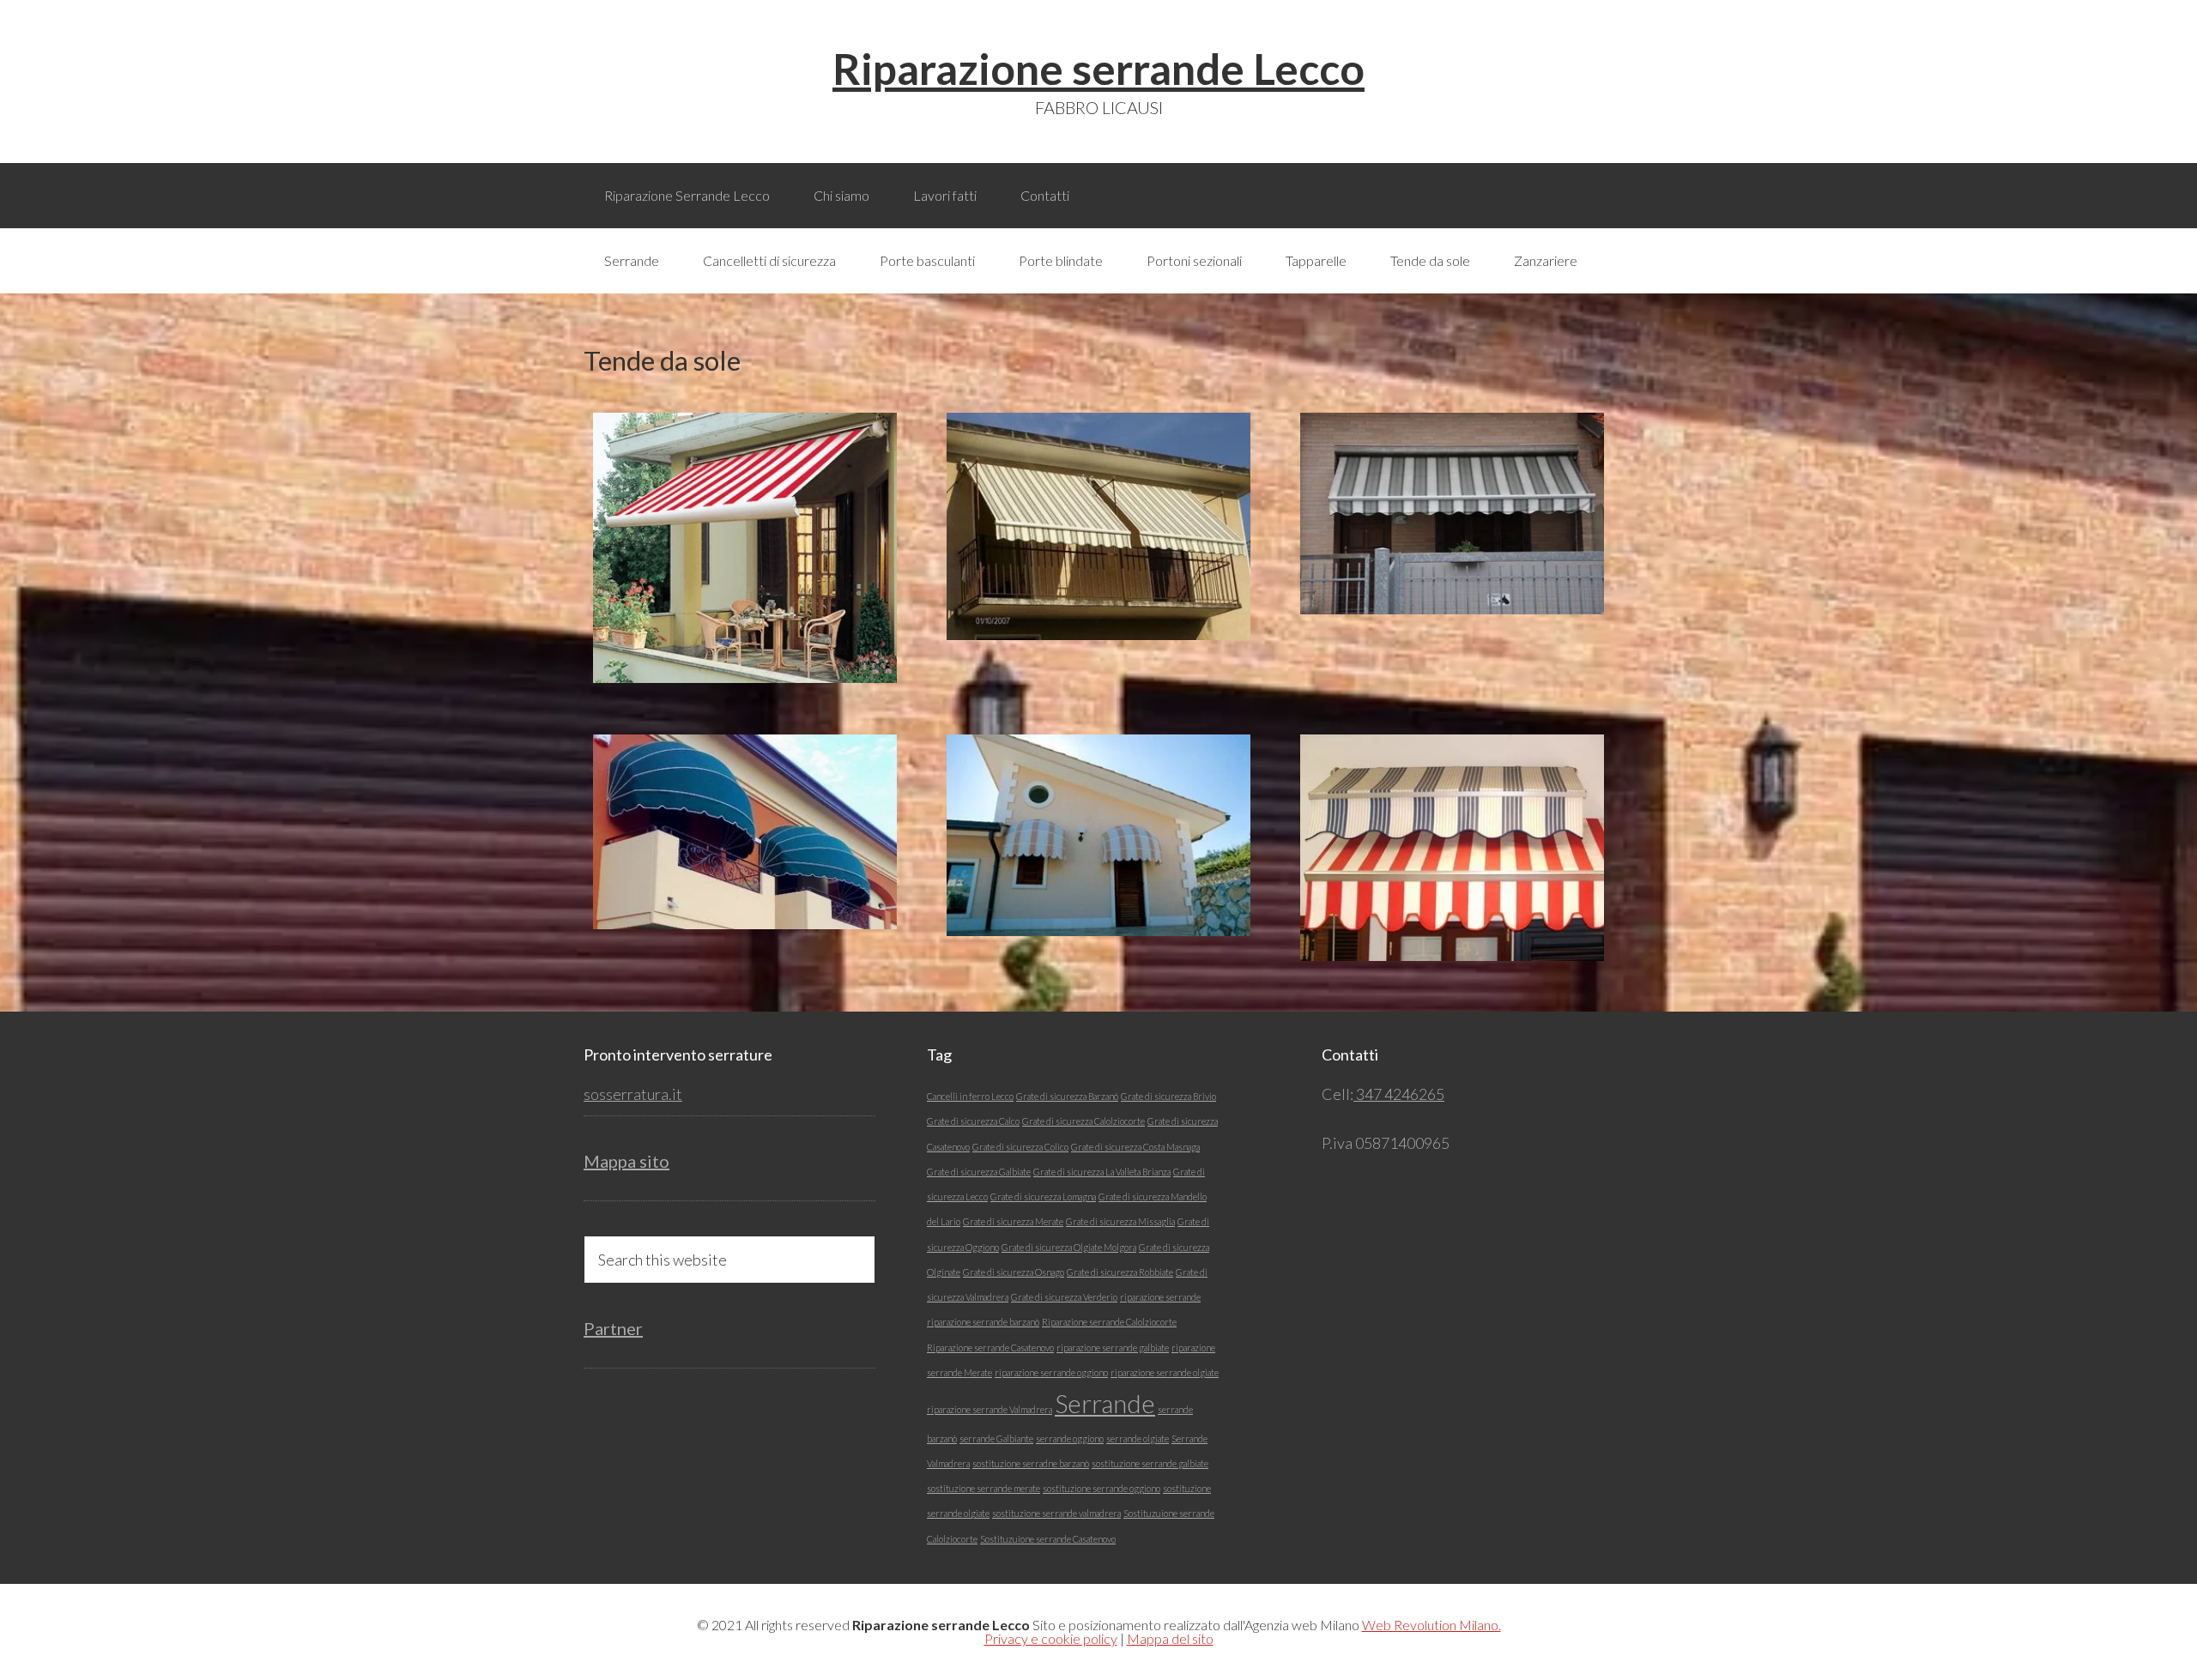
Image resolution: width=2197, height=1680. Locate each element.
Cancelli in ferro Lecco (970, 1096)
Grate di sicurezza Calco (973, 1121)
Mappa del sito (1170, 1638)
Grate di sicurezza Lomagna (1043, 1197)
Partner (613, 1328)
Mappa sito (626, 1161)
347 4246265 (1399, 1094)
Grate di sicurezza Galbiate (979, 1172)
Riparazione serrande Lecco (1098, 69)
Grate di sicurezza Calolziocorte (1083, 1121)
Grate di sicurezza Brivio (1168, 1096)
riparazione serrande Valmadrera (990, 1409)
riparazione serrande (1160, 1297)
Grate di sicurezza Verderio (1064, 1297)
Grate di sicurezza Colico (1020, 1147)
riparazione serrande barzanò (983, 1322)
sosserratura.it (633, 1094)
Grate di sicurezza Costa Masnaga (1135, 1147)
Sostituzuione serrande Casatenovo (1048, 1539)
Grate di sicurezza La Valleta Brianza (1102, 1172)
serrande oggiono (1070, 1438)
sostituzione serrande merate (984, 1488)
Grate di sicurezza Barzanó (1067, 1096)
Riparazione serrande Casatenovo (990, 1348)
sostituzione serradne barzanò (1031, 1463)
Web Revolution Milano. (1431, 1625)
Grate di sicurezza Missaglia (1120, 1221)
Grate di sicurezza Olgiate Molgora (1069, 1247)
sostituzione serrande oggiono (1102, 1488)
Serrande (1105, 1403)
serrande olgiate (1138, 1438)
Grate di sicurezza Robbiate (1120, 1272)
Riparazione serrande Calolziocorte (1109, 1322)
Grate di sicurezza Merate (1013, 1221)
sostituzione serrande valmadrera (1056, 1513)
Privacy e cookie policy (1051, 1638)
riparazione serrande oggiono (1051, 1372)
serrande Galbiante (996, 1438)
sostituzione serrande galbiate (1150, 1463)
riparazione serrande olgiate (1165, 1372)
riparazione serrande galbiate (1113, 1348)
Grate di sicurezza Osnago (1014, 1272)
